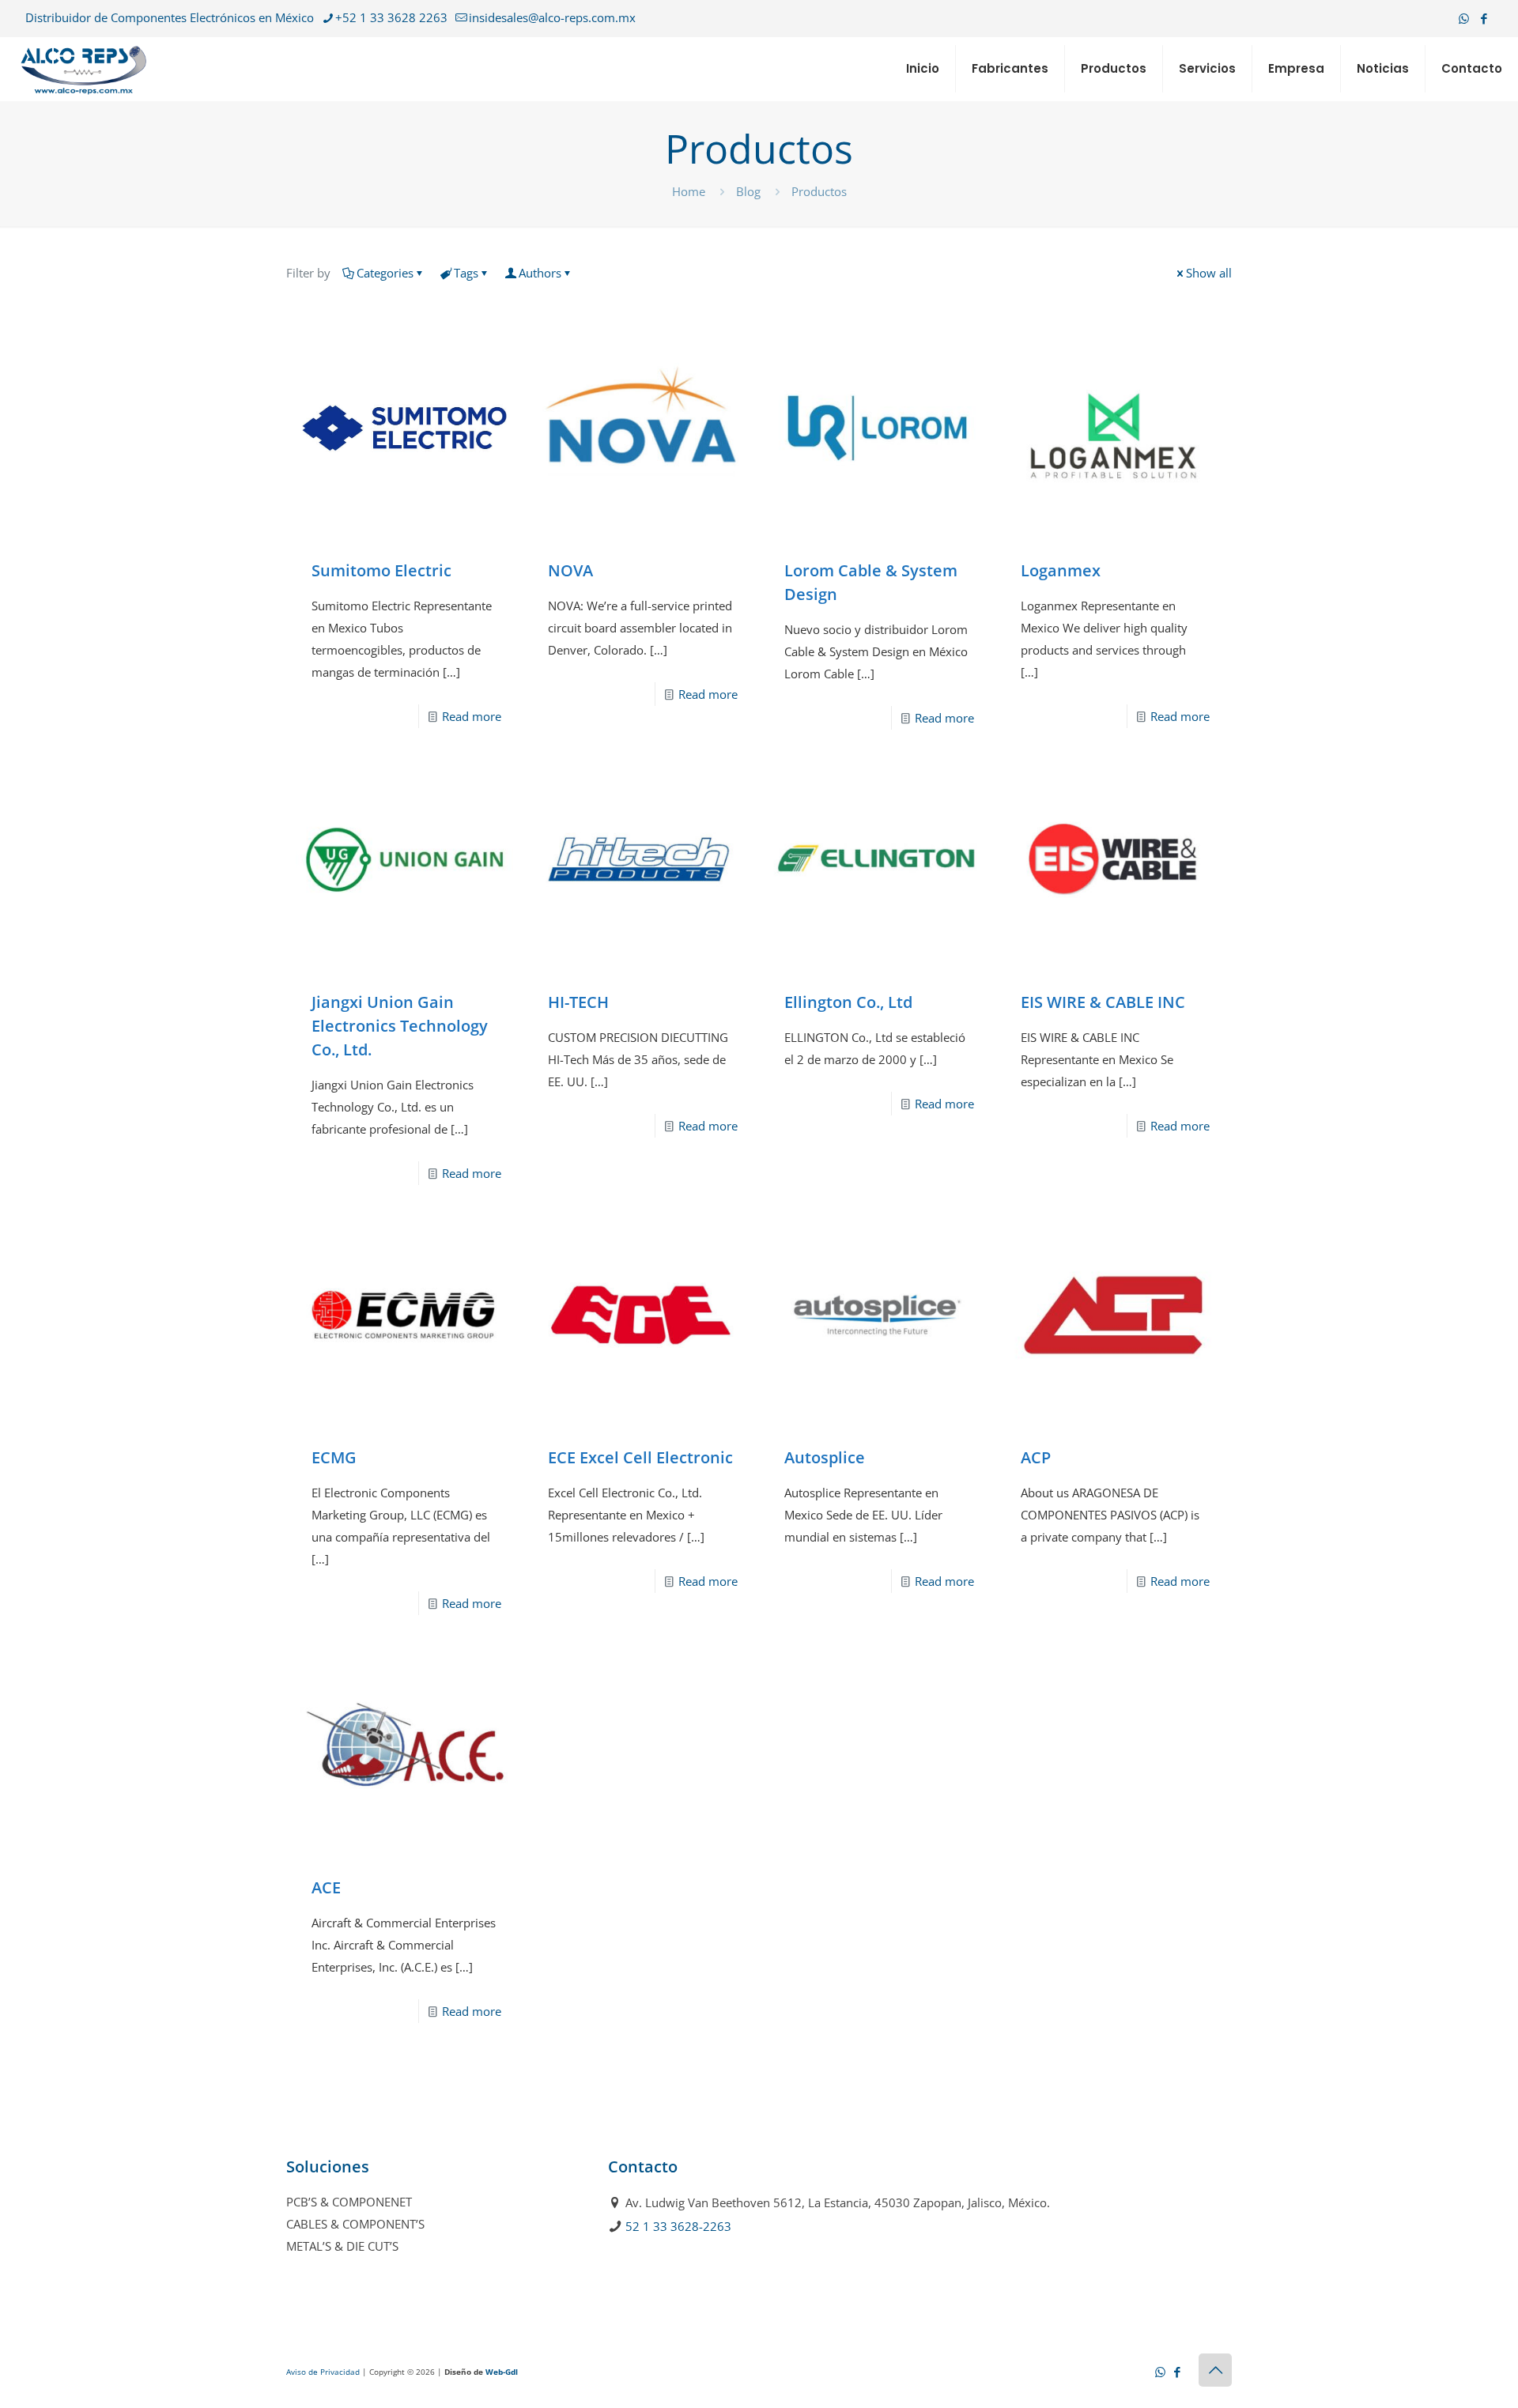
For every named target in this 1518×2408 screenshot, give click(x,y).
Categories (385, 273)
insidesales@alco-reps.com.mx (552, 17)
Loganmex (1061, 570)
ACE (326, 1887)
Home (689, 191)
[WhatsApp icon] (1464, 18)
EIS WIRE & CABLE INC (1103, 1002)
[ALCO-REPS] (83, 69)
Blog (748, 191)
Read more (472, 716)
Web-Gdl (502, 2372)
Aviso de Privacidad (323, 2372)
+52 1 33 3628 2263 (391, 17)
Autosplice (825, 1457)
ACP (1036, 1457)
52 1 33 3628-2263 (678, 2226)
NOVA (570, 570)
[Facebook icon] (1484, 18)
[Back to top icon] (1215, 2370)
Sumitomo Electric (381, 570)
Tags (466, 273)
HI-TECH (578, 1002)
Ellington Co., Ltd (848, 1002)
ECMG (334, 1457)
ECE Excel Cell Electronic (640, 1457)
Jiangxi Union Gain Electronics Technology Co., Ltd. (400, 1026)
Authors (540, 273)
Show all (1209, 273)
